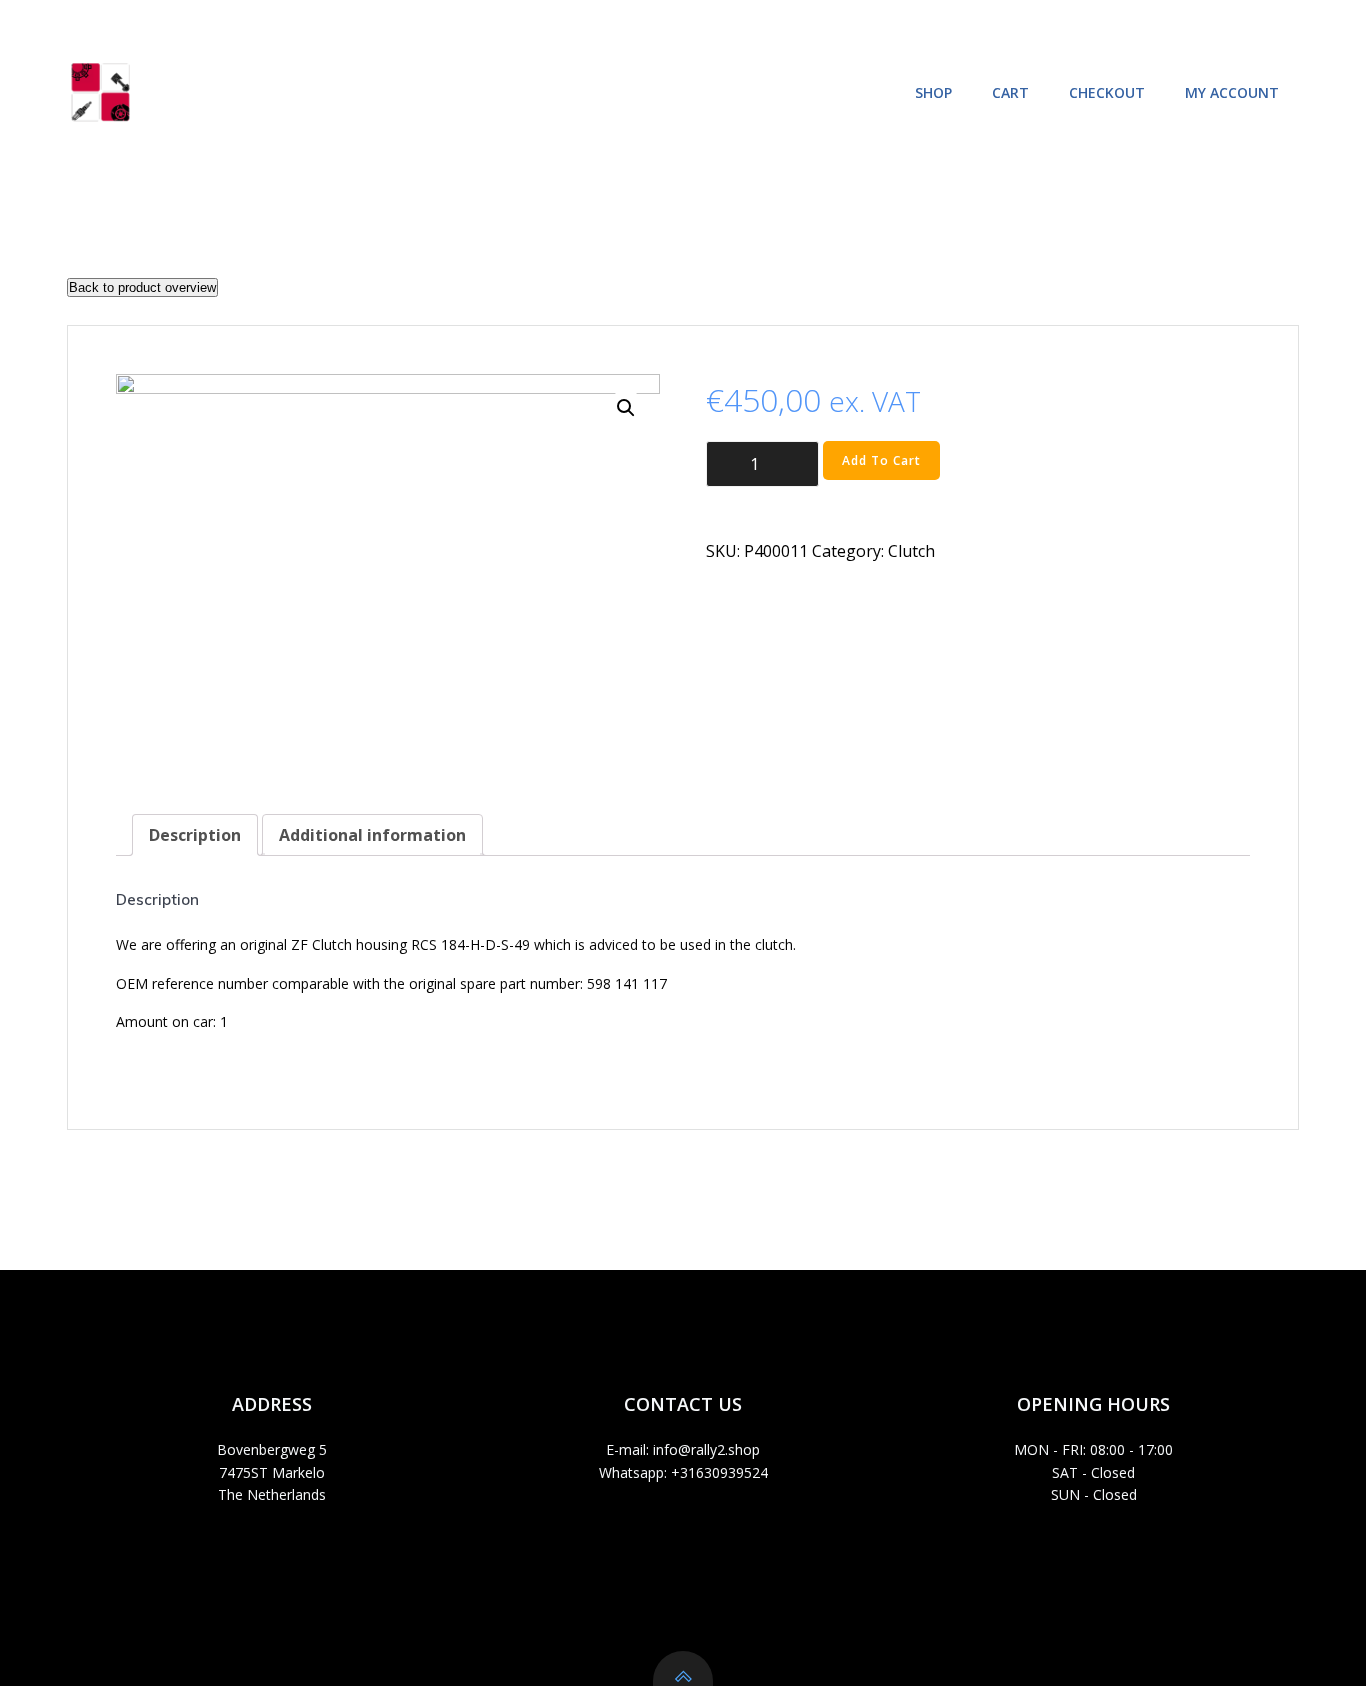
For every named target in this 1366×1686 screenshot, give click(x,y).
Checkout (1107, 92)
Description (195, 835)
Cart (1010, 92)
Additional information (372, 835)
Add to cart (881, 460)
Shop (933, 92)
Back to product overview (142, 287)
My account (1232, 92)
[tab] (195, 835)
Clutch (911, 551)
